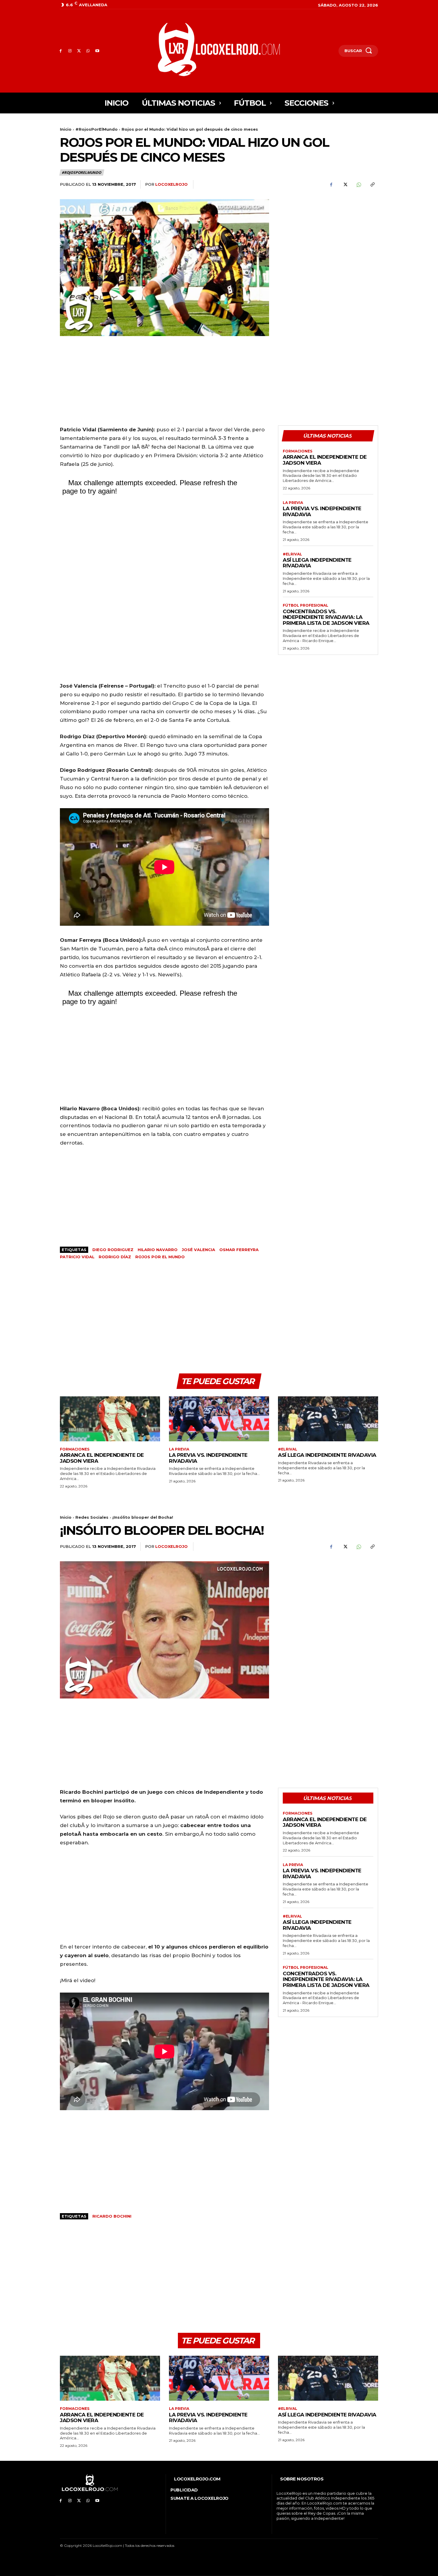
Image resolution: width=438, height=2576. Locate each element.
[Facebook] (61, 51)
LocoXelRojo (171, 184)
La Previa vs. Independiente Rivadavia (322, 511)
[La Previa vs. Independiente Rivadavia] (219, 1419)
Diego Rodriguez (113, 1250)
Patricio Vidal (77, 1257)
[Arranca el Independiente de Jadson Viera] (110, 1419)
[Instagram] (70, 51)
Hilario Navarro (158, 1250)
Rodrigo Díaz (115, 1257)
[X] (79, 51)
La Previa (293, 503)
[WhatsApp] (88, 51)
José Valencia (198, 1250)
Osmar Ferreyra (239, 1250)
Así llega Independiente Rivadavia (317, 563)
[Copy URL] (372, 185)
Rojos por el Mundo (160, 1257)
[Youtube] (97, 51)
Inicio (66, 129)
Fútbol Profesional (306, 605)
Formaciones (298, 451)
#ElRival (292, 554)
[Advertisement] (328, 241)
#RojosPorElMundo (97, 129)
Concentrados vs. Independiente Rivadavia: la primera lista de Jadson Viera (326, 617)
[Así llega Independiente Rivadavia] (328, 1419)
